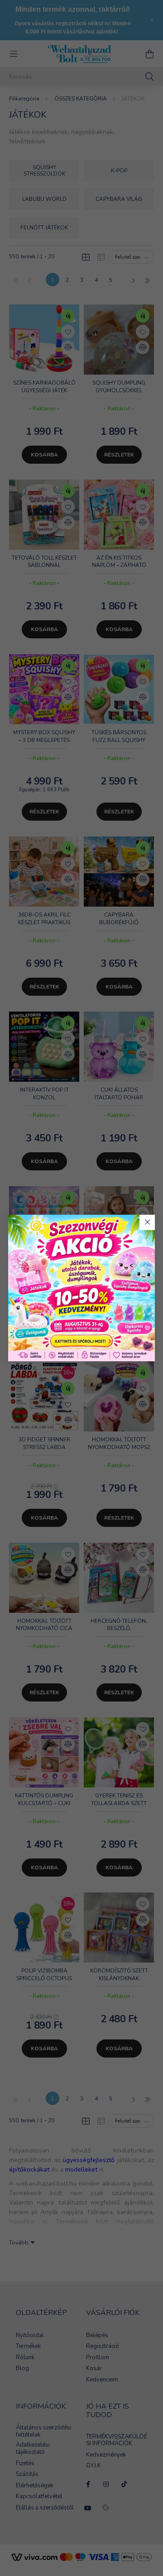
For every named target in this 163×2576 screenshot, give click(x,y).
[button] (147, 1222)
